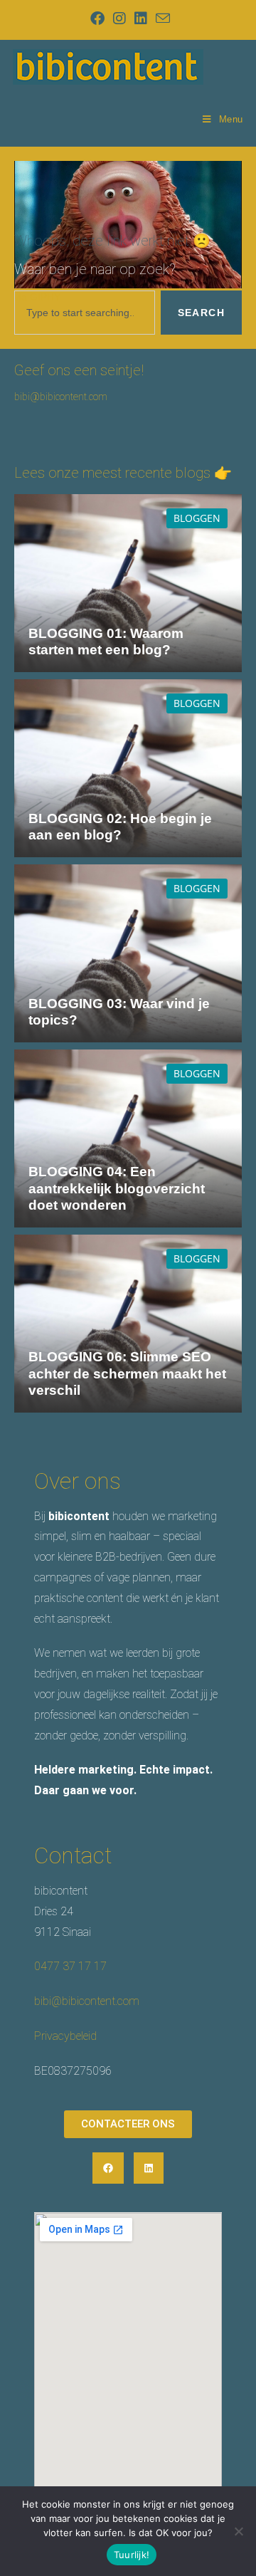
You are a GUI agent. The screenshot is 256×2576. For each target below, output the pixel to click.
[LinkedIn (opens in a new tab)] (141, 19)
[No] (238, 2531)
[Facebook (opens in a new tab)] (97, 19)
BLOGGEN (197, 518)
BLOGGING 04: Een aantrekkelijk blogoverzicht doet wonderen (117, 1188)
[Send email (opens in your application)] (161, 18)
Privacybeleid (65, 2036)
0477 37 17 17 (70, 1966)
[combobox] (85, 313)
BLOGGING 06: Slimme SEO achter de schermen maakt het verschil (127, 1373)
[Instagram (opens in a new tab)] (119, 19)
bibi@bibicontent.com (61, 397)
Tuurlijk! (132, 2555)
